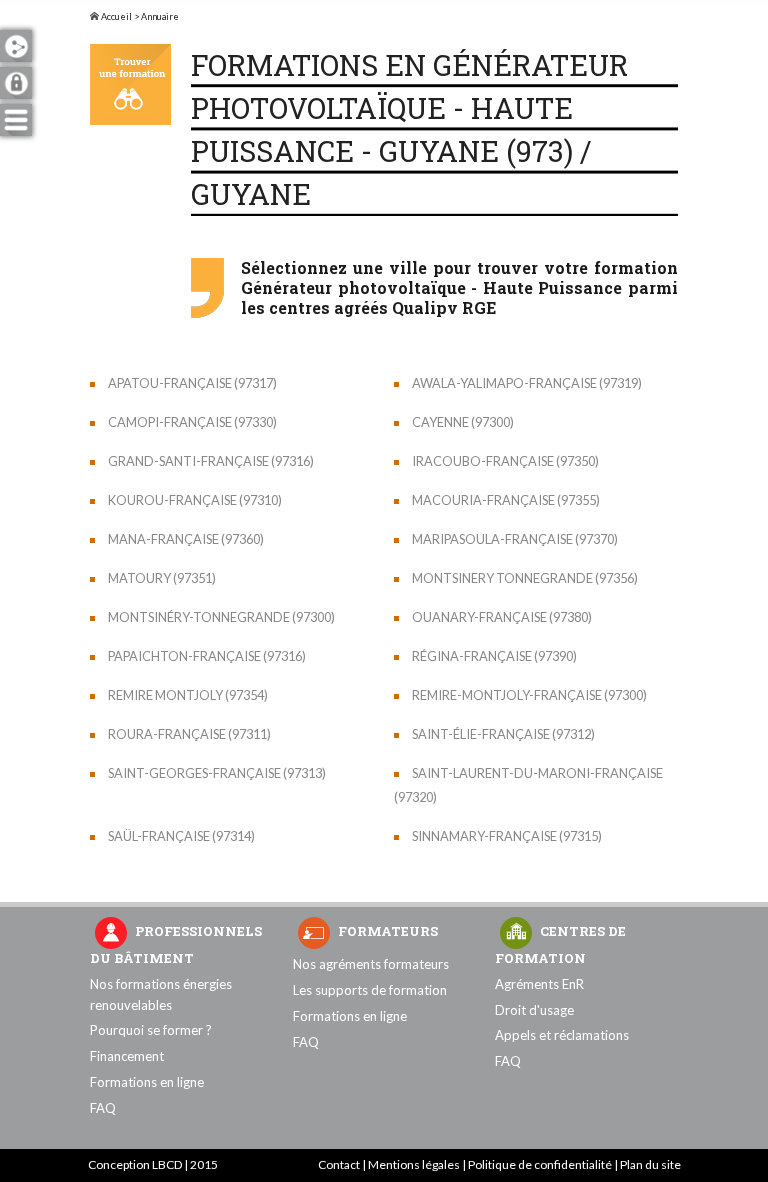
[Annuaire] (130, 84)
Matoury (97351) (162, 578)
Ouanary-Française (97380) (502, 617)
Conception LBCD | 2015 (153, 1164)
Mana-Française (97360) (186, 539)
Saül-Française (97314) (181, 836)
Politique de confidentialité (540, 1164)
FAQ (103, 1108)
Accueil (115, 16)
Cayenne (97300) (463, 422)
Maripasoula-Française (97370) (515, 539)
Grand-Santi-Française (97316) (211, 461)
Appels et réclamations (562, 1035)
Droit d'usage (534, 1010)
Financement (127, 1056)
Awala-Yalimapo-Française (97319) (527, 383)
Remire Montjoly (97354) (188, 695)
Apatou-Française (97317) (192, 383)
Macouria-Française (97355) (506, 500)
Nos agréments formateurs (371, 964)
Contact (339, 1164)
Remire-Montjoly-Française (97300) (529, 695)
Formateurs (388, 932)
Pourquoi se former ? (151, 1030)
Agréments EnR (539, 984)
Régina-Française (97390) (494, 656)
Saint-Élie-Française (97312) (503, 734)
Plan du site (650, 1164)
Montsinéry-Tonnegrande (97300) (221, 617)
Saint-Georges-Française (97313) (217, 773)
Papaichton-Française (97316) (207, 656)
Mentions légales (414, 1164)
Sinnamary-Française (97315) (507, 836)
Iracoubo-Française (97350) (505, 461)
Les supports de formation (370, 990)
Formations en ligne (147, 1082)
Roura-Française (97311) (189, 734)
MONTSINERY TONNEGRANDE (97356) (525, 578)
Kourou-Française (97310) (195, 500)
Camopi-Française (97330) (192, 422)
